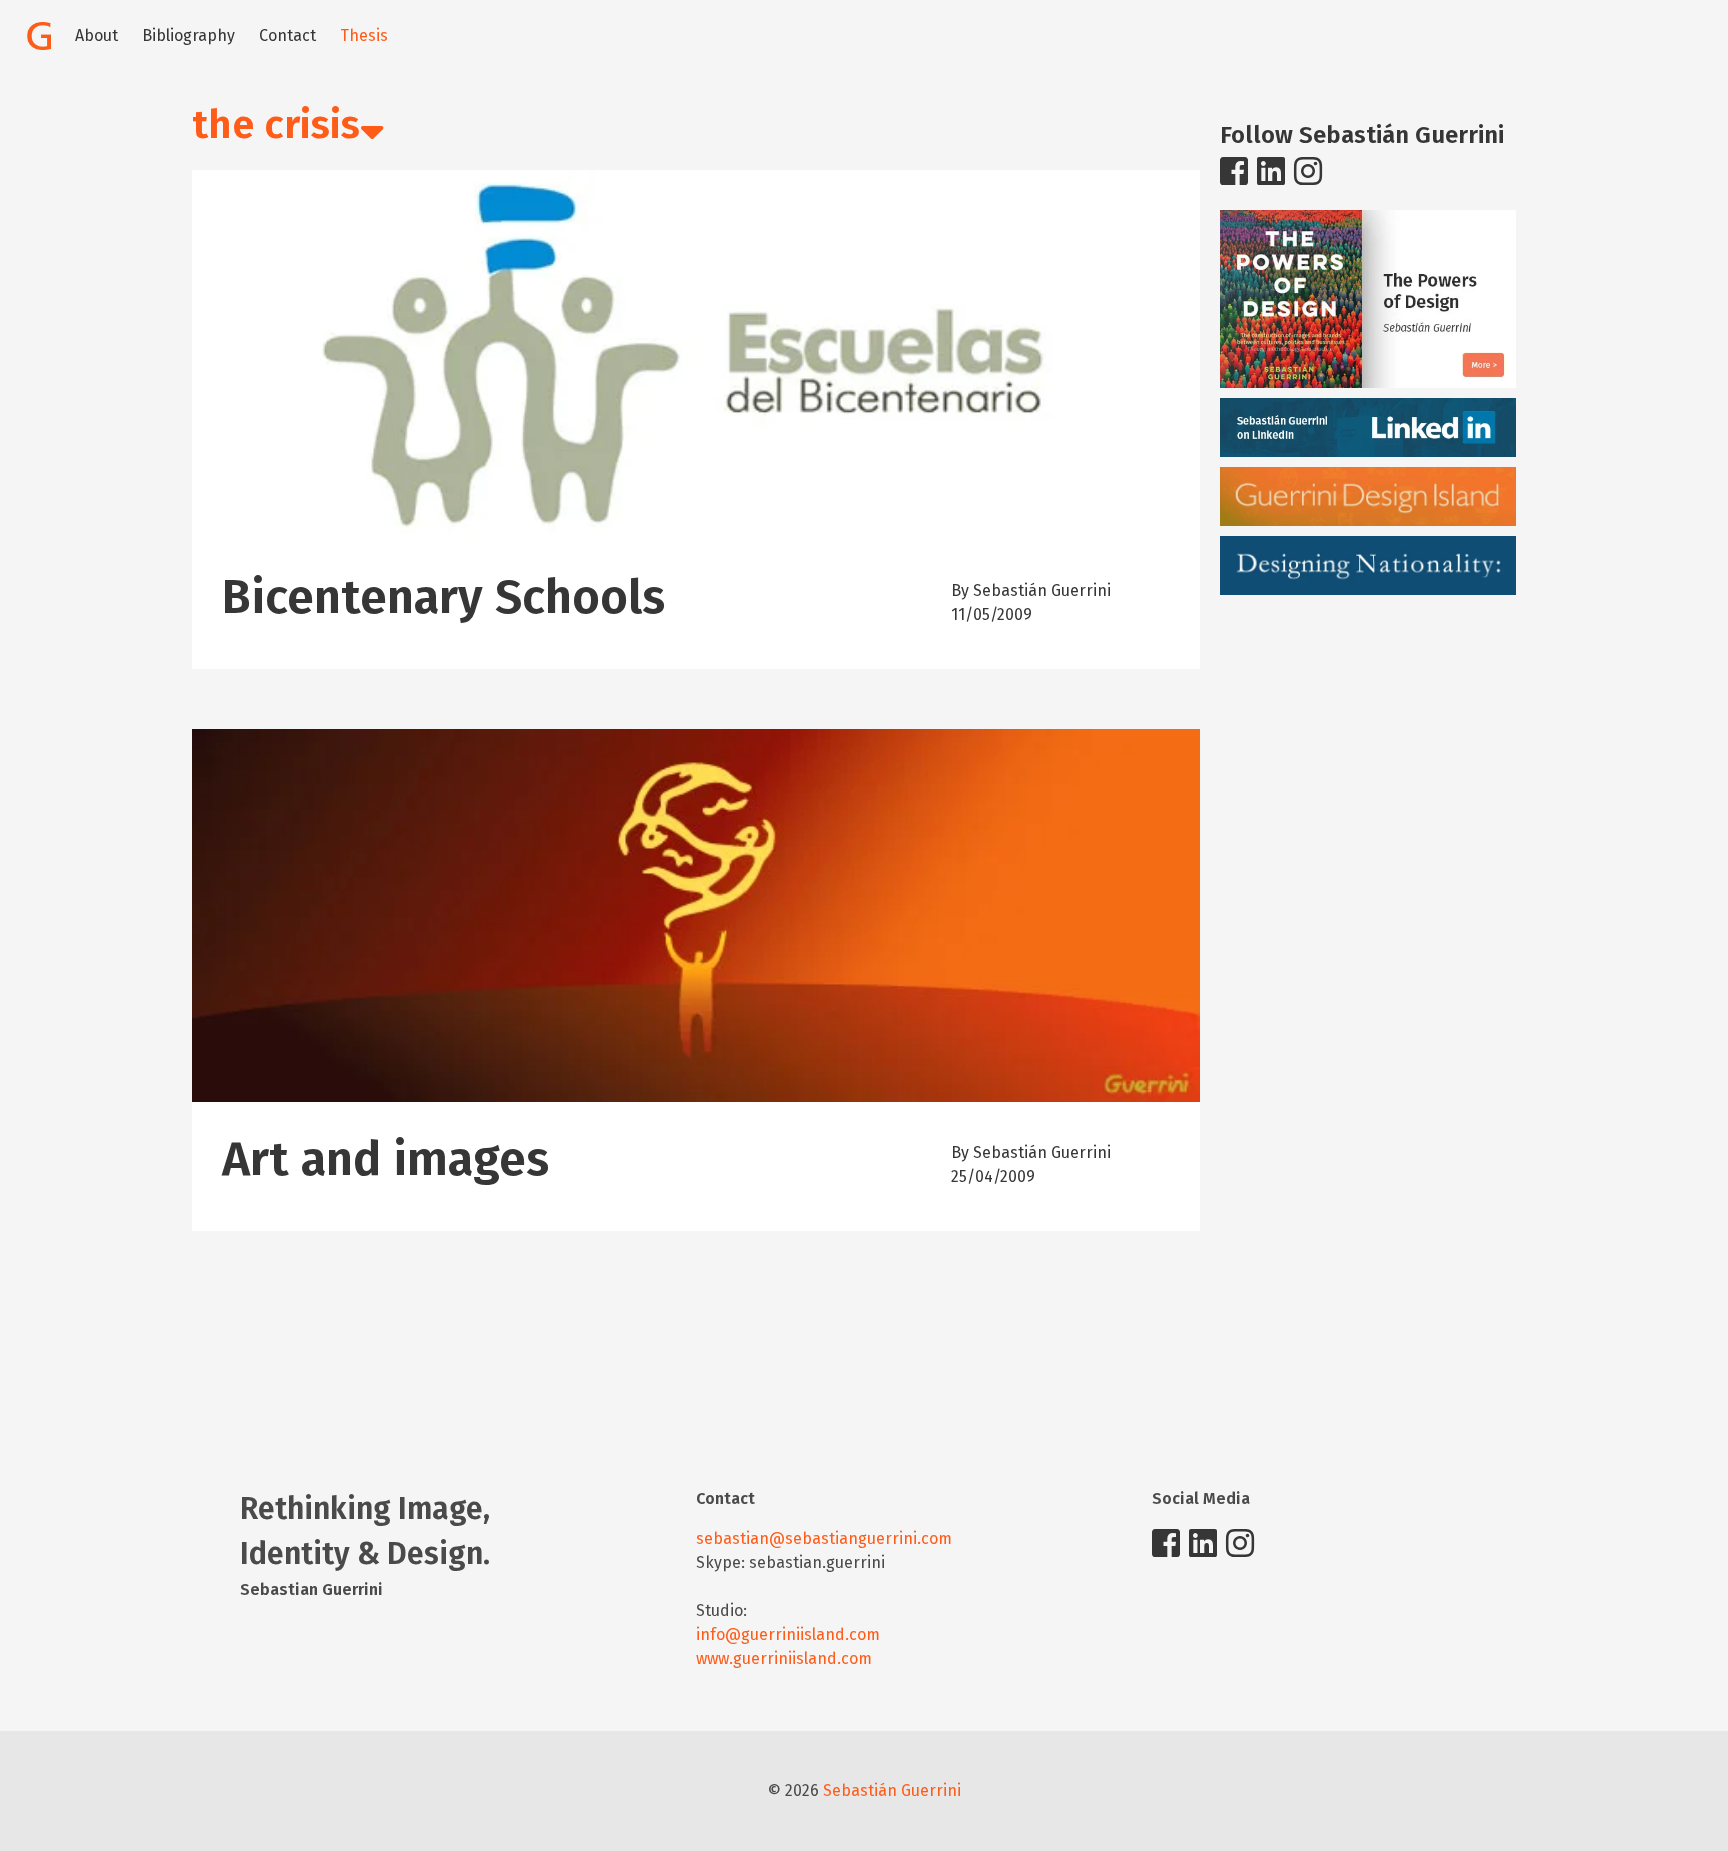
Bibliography (188, 35)
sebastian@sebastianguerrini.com (824, 1538)
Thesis (364, 35)
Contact (287, 35)
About (96, 35)
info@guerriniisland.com (788, 1634)
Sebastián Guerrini (892, 1790)
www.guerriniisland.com (784, 1658)
